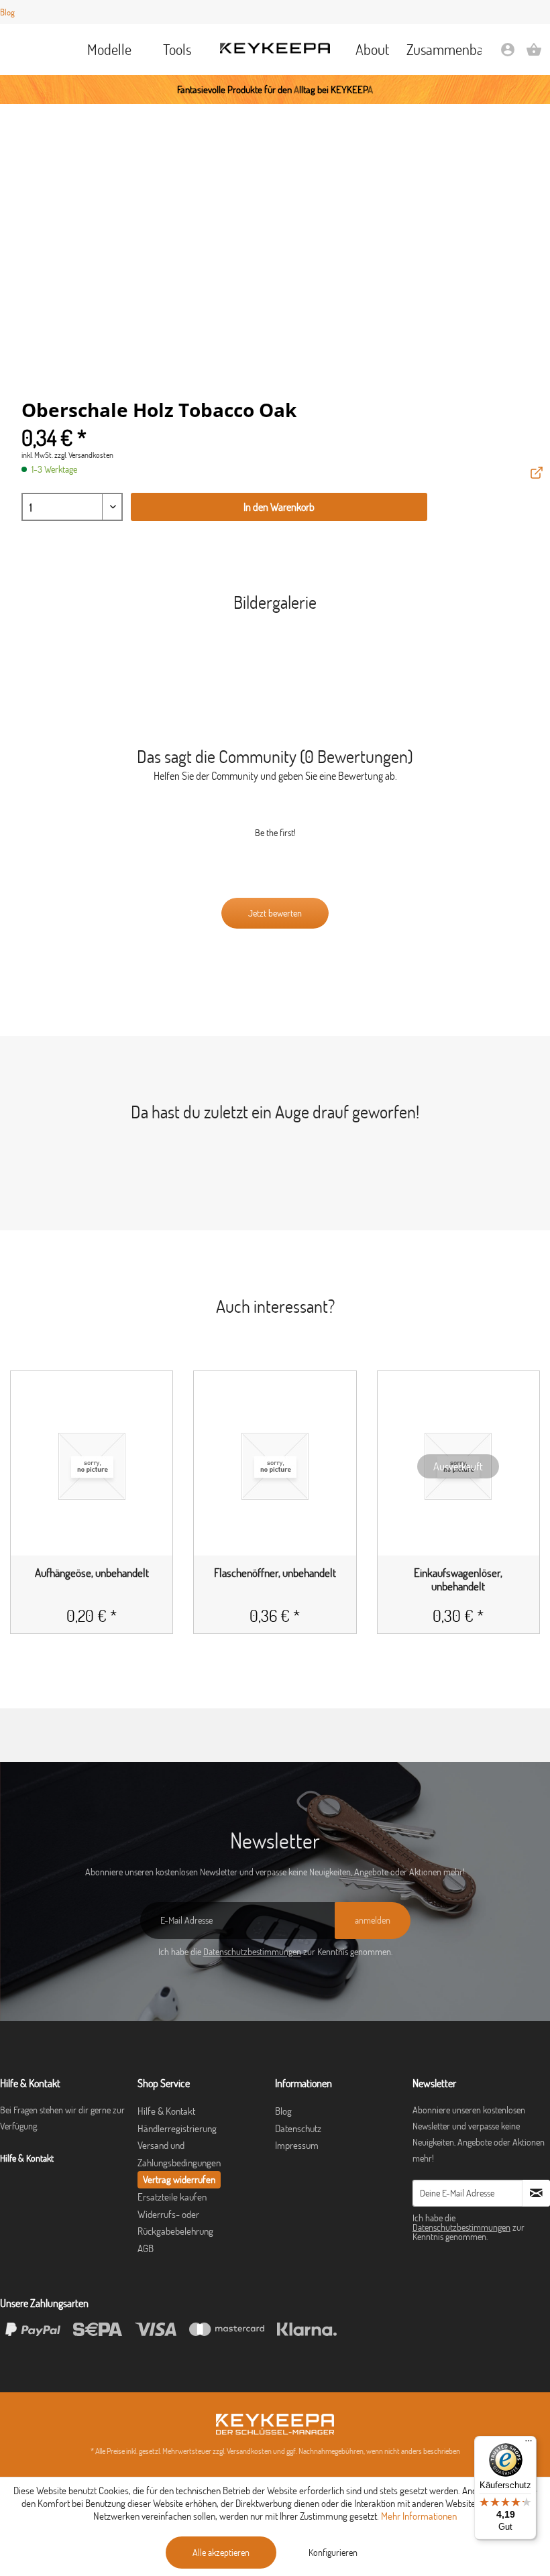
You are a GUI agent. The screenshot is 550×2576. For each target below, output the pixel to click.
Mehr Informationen (419, 2516)
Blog (7, 12)
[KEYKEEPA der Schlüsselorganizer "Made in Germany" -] (275, 2424)
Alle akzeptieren (221, 2553)
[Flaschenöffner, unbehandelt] (275, 1466)
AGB (146, 2248)
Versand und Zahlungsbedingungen (179, 2154)
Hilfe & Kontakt (166, 2111)
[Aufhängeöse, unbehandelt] (92, 1466)
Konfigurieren (333, 2553)
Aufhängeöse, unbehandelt (92, 1573)
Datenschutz (298, 2128)
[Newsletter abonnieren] (536, 2193)
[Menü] (529, 2444)
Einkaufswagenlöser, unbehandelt (458, 1580)
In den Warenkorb (279, 507)
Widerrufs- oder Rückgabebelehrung (175, 2223)
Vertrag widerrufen (179, 2179)
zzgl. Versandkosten (84, 455)
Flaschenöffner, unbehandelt (275, 1573)
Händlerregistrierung (177, 2128)
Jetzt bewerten (275, 913)
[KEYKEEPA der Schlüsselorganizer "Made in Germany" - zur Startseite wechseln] (275, 48)
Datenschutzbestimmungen (252, 1952)
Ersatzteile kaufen (172, 2197)
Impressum (297, 2145)
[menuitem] (110, 50)
